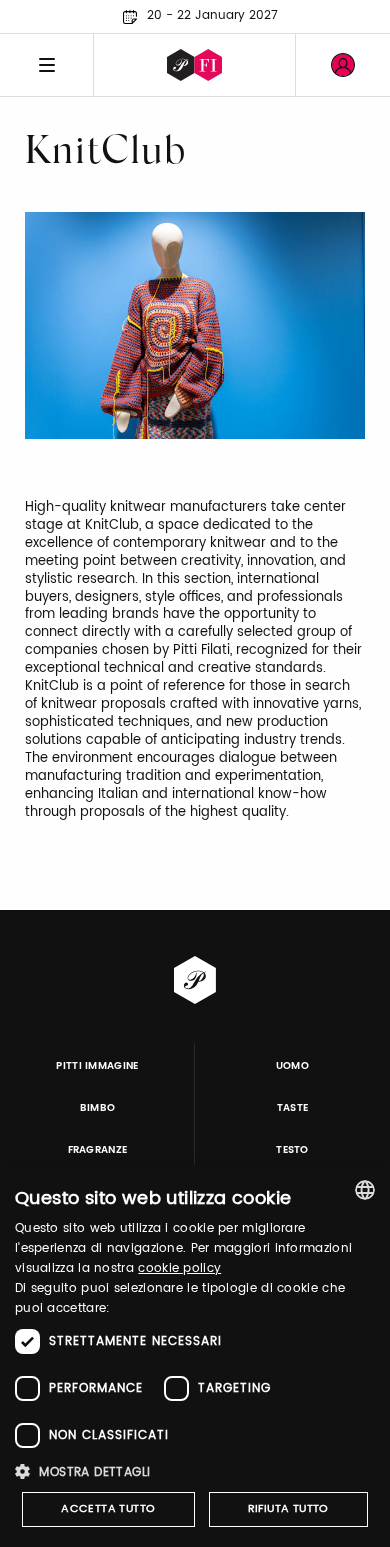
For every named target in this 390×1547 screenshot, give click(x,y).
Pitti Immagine (97, 1066)
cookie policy (179, 1268)
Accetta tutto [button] (108, 1509)
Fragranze (98, 1150)
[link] (343, 65)
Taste (293, 1108)
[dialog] (195, 1356)
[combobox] (365, 1190)
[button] (195, 1471)
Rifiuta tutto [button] (288, 1509)
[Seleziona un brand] (194, 65)
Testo (292, 1150)
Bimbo (98, 1108)
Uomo (292, 1066)
